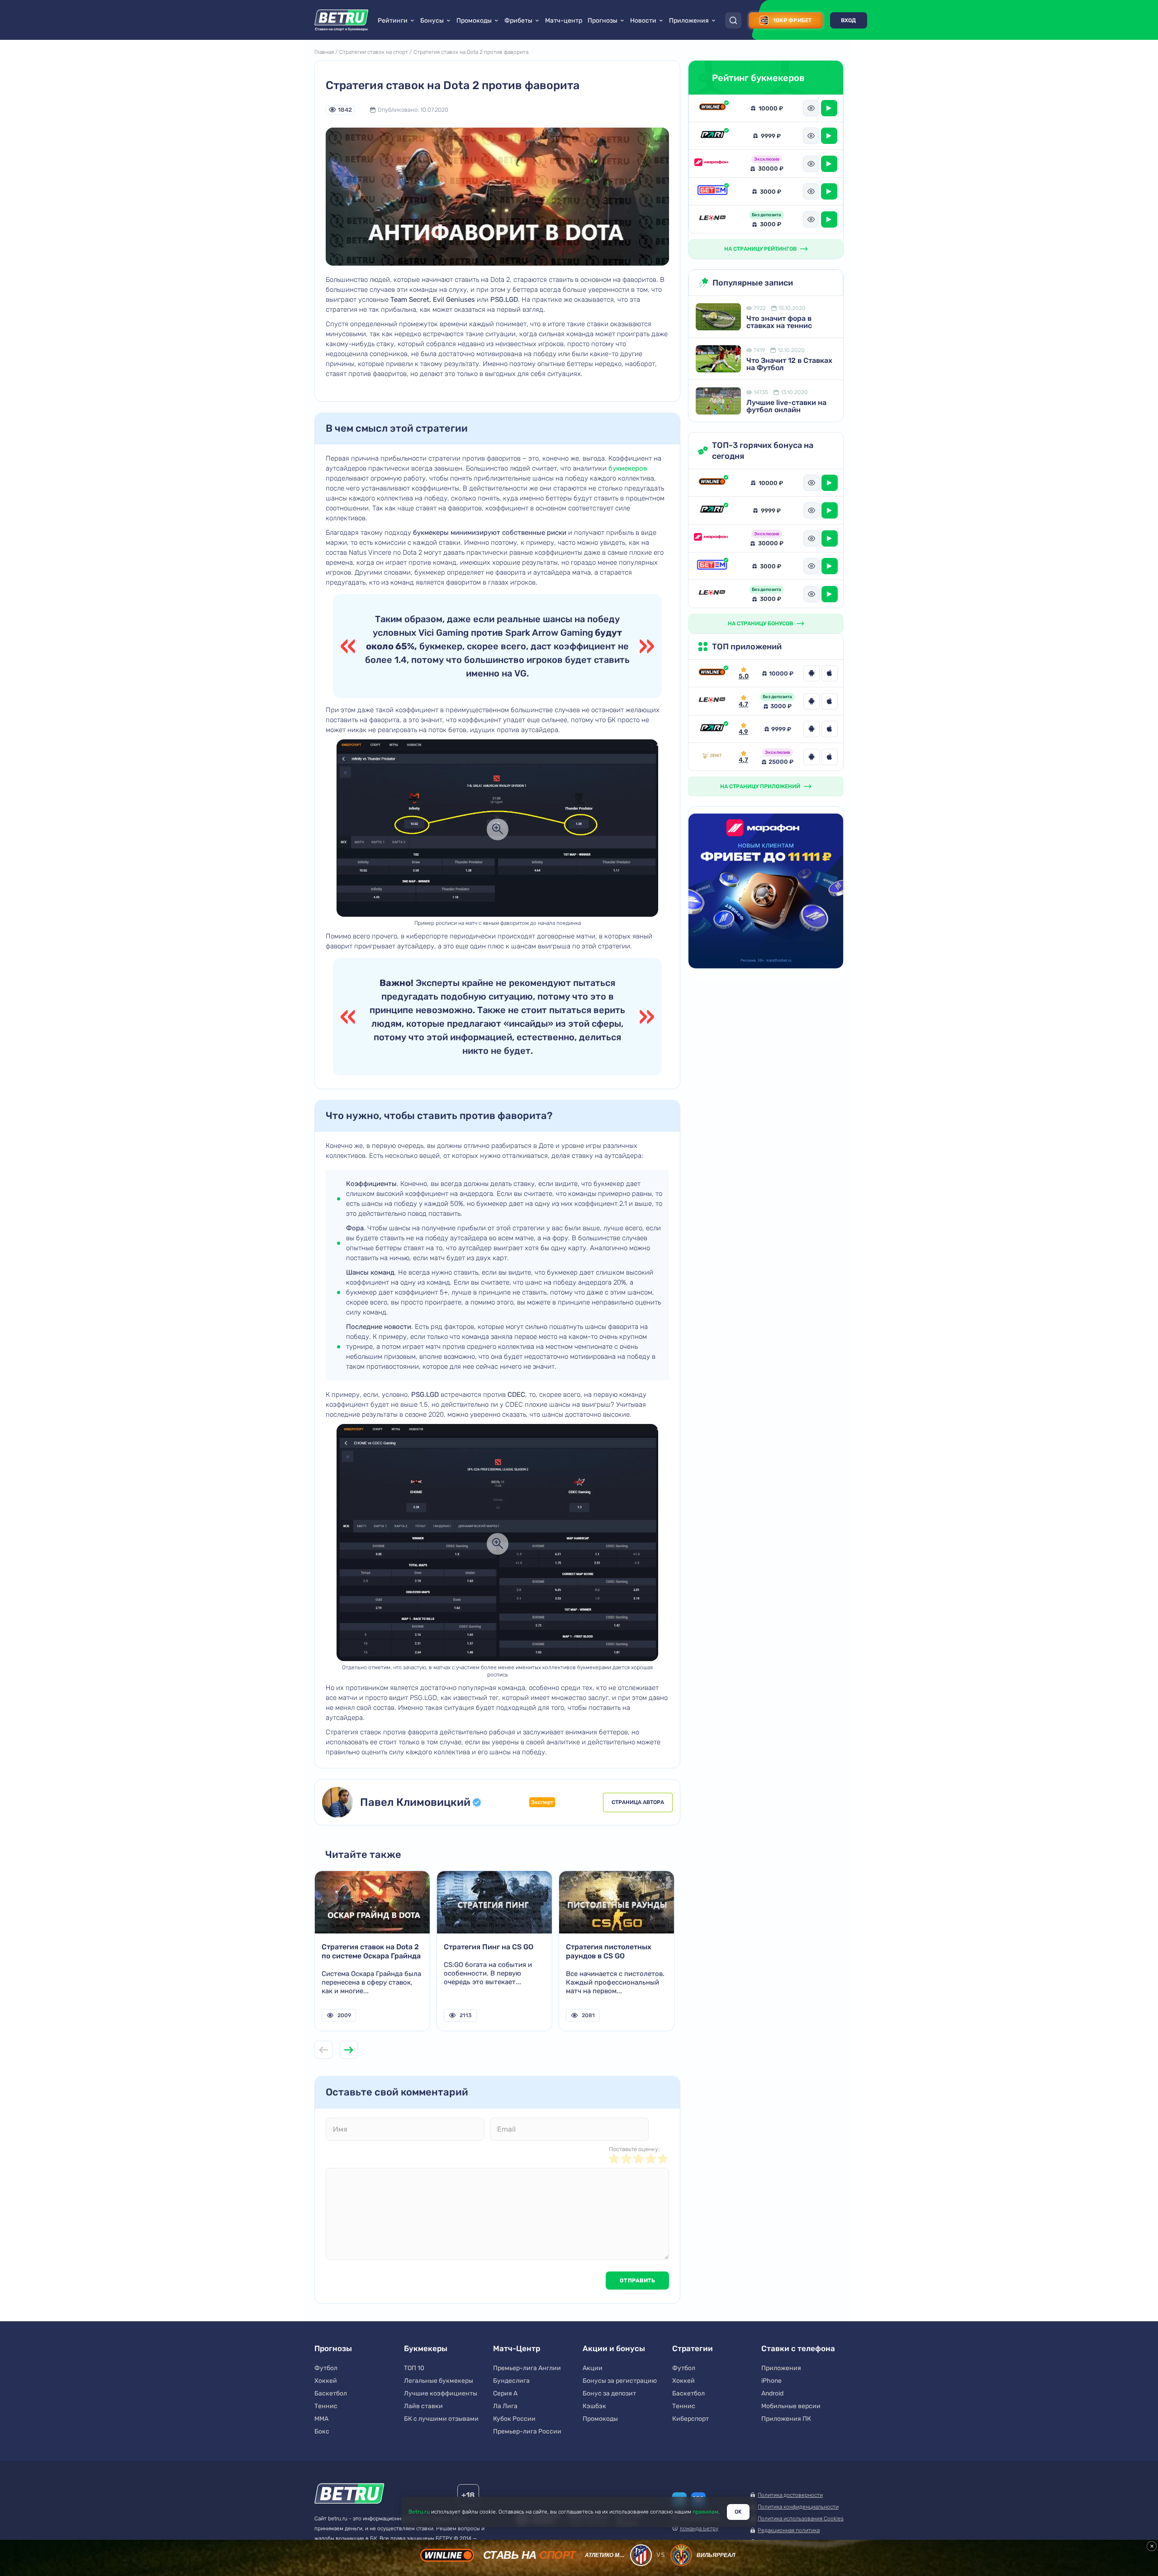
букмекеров (628, 468)
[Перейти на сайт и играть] (829, 108)
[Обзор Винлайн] (712, 108)
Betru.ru (419, 2512)
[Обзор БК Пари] (712, 136)
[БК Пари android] (812, 729)
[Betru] (349, 2495)
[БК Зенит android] (812, 757)
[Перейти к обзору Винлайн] (712, 673)
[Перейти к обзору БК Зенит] (712, 757)
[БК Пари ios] (830, 729)
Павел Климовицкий (415, 1802)
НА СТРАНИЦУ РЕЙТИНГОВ (760, 249)
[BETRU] (342, 20)
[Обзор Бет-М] (712, 191)
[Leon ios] (830, 701)
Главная (324, 52)
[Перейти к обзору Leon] (712, 701)
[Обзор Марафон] (712, 164)
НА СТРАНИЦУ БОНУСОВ (760, 624)
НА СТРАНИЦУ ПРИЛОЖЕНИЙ (760, 786)
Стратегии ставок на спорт (374, 52)
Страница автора (638, 1802)
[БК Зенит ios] (830, 757)
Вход (849, 20)
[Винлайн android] (812, 673)
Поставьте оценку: (634, 2149)
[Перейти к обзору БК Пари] (712, 729)
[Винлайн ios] (830, 673)
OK (738, 2512)
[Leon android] (812, 701)
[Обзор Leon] (712, 219)
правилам (705, 2512)
